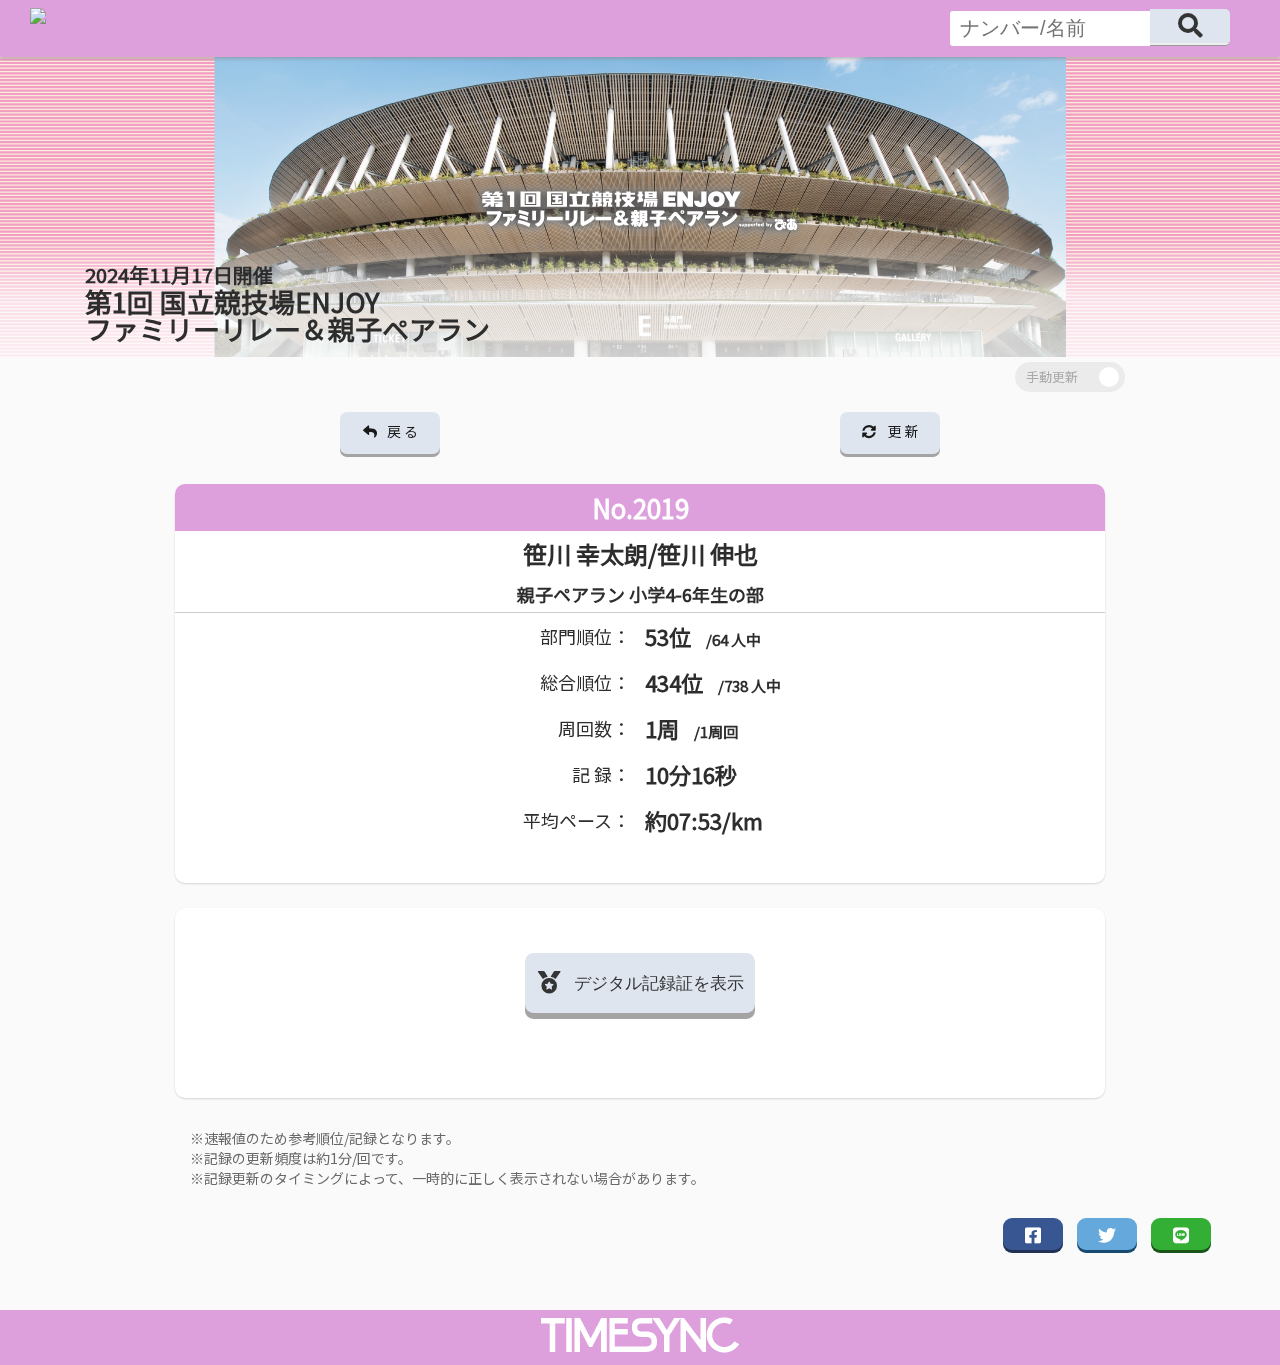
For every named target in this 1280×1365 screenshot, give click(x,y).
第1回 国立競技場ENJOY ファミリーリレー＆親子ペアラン (287, 304)
